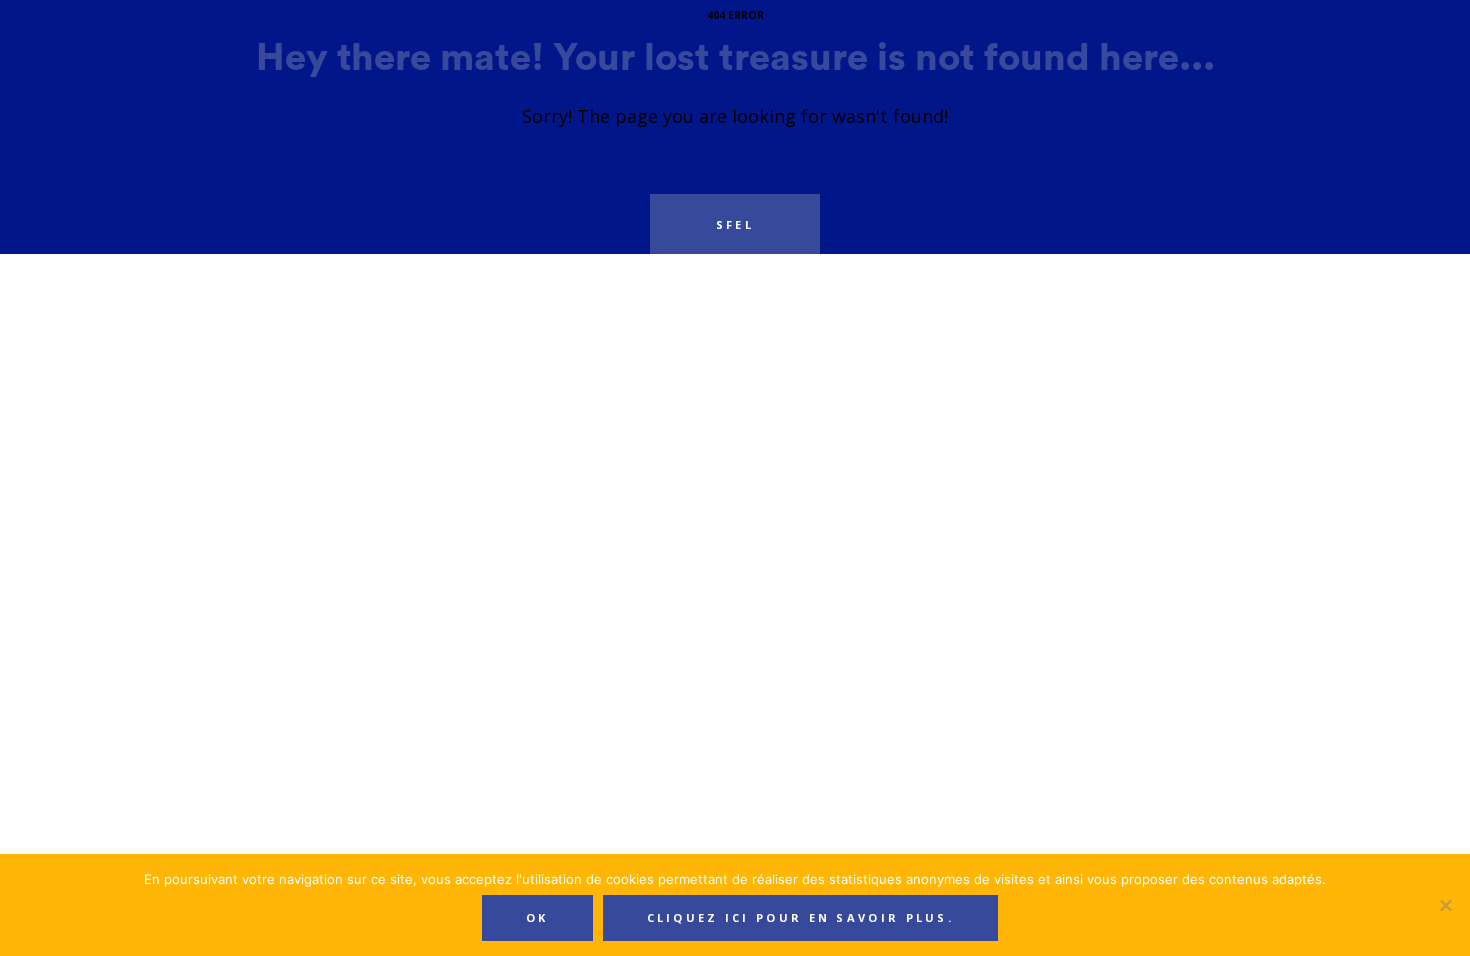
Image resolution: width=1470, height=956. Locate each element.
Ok (537, 917)
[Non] (1445, 905)
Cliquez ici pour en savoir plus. (801, 917)
